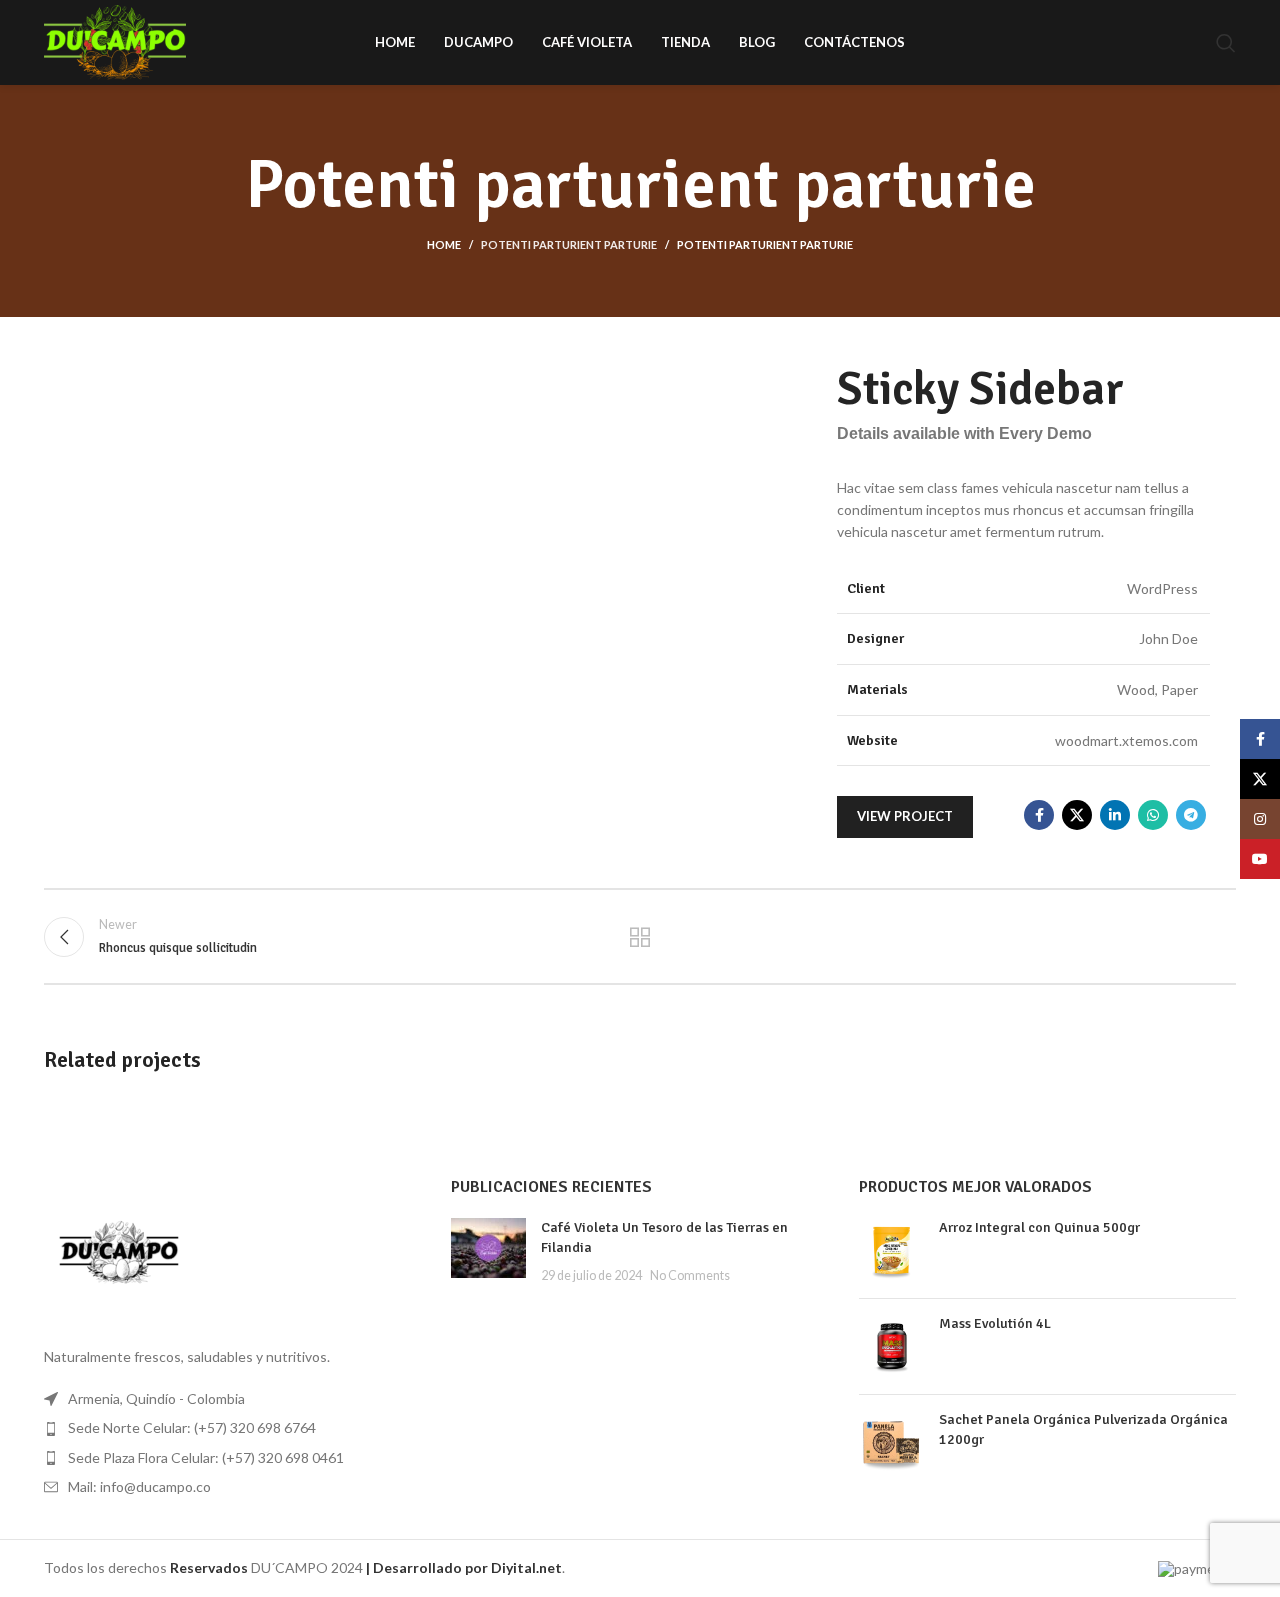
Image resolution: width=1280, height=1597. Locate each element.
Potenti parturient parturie (569, 244)
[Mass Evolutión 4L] (891, 1346)
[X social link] (1077, 815)
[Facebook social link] (1039, 815)
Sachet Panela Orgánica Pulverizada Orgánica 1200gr (1083, 1429)
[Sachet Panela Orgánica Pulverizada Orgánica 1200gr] (891, 1442)
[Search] (1226, 43)
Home (444, 244)
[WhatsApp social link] (1153, 815)
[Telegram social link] (1191, 815)
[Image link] (119, 1248)
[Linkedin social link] (1115, 815)
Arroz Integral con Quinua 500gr (1039, 1227)
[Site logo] (115, 40)
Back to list (640, 937)
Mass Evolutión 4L (995, 1323)
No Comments (690, 1275)
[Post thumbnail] (488, 1251)
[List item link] (232, 1428)
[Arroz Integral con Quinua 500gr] (891, 1250)
